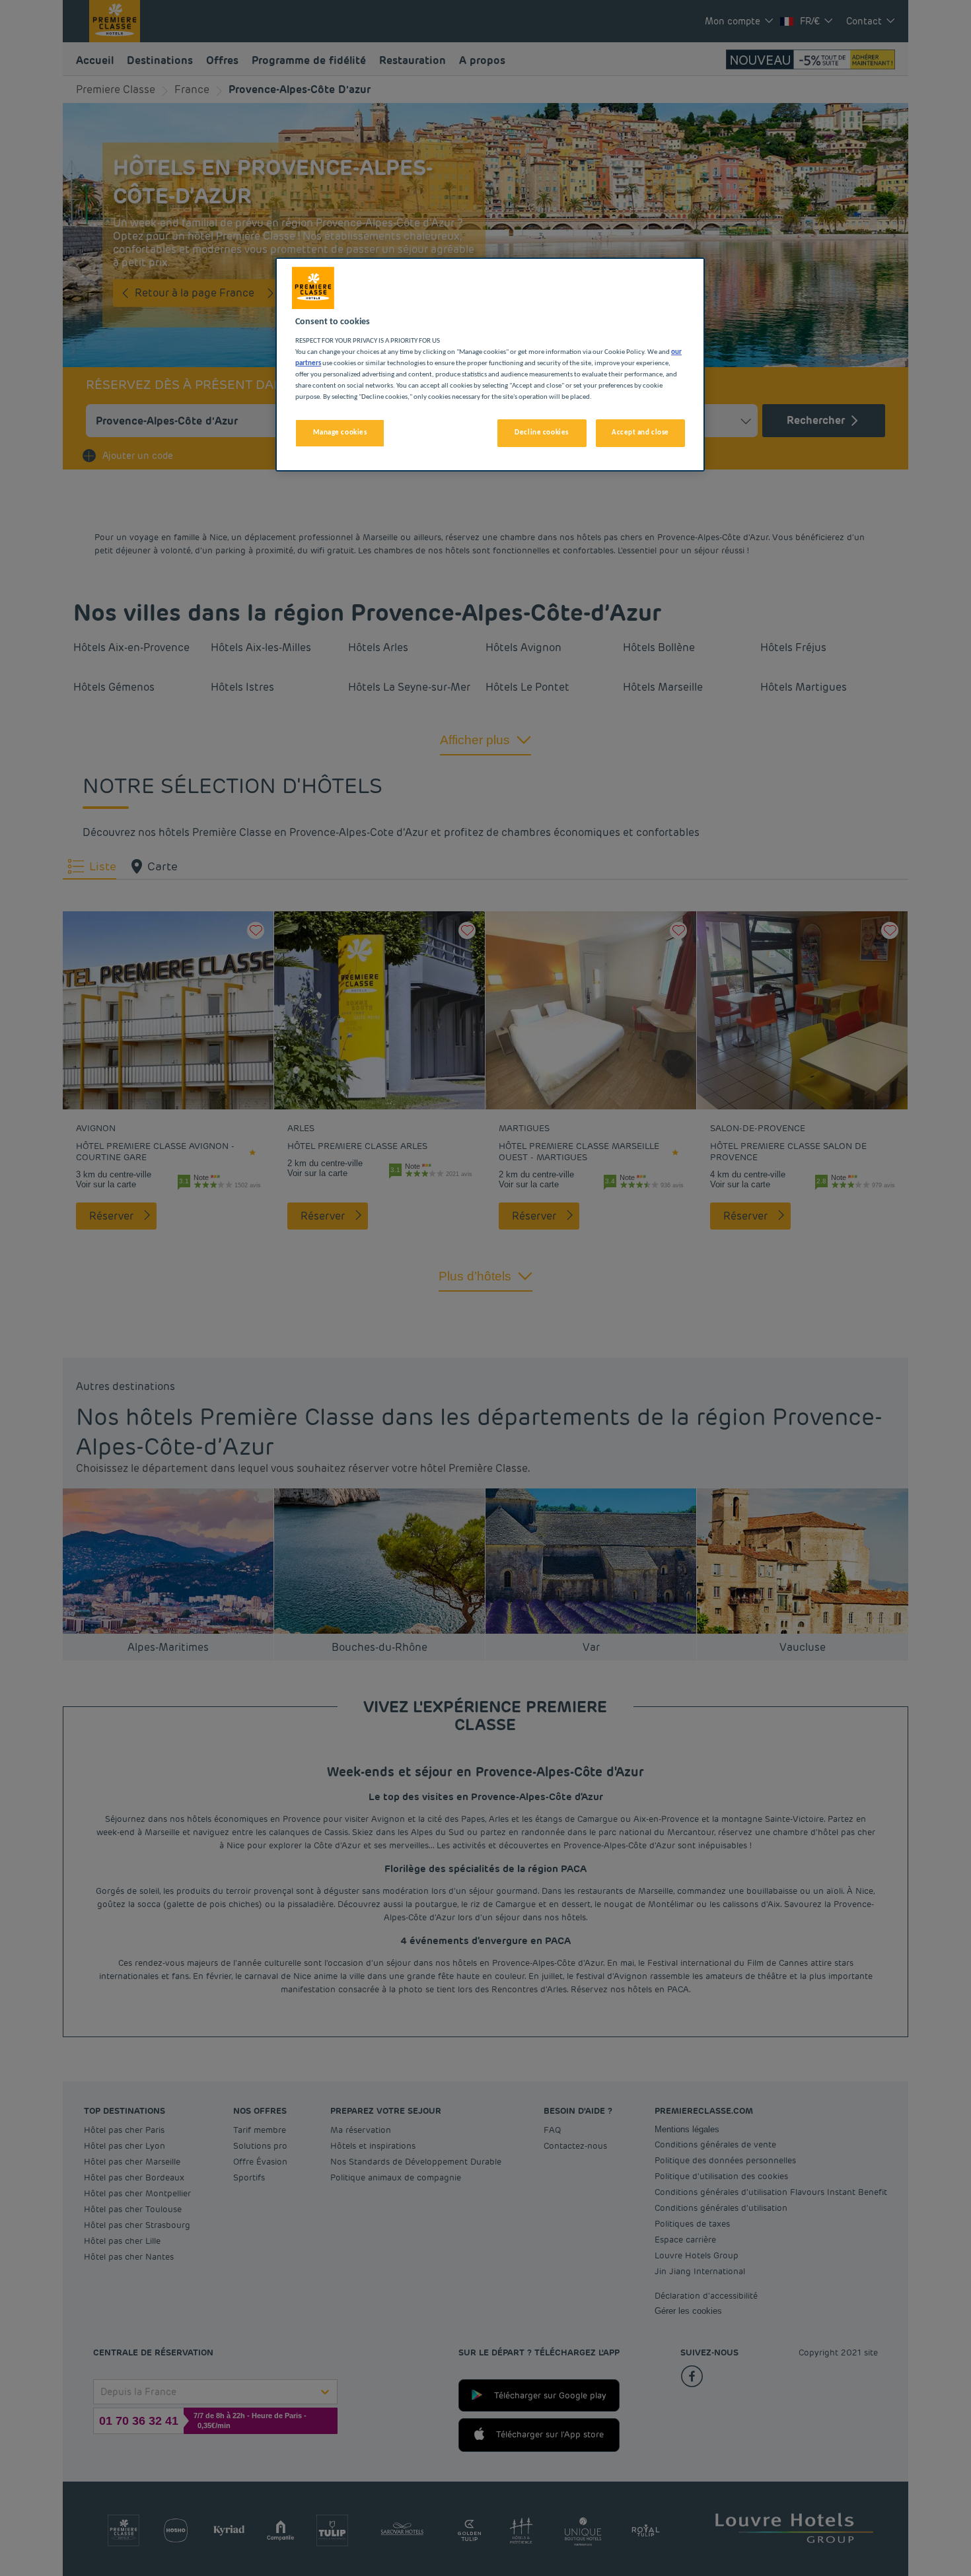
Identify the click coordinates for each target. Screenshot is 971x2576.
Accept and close (640, 433)
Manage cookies (340, 433)
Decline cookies (542, 433)
